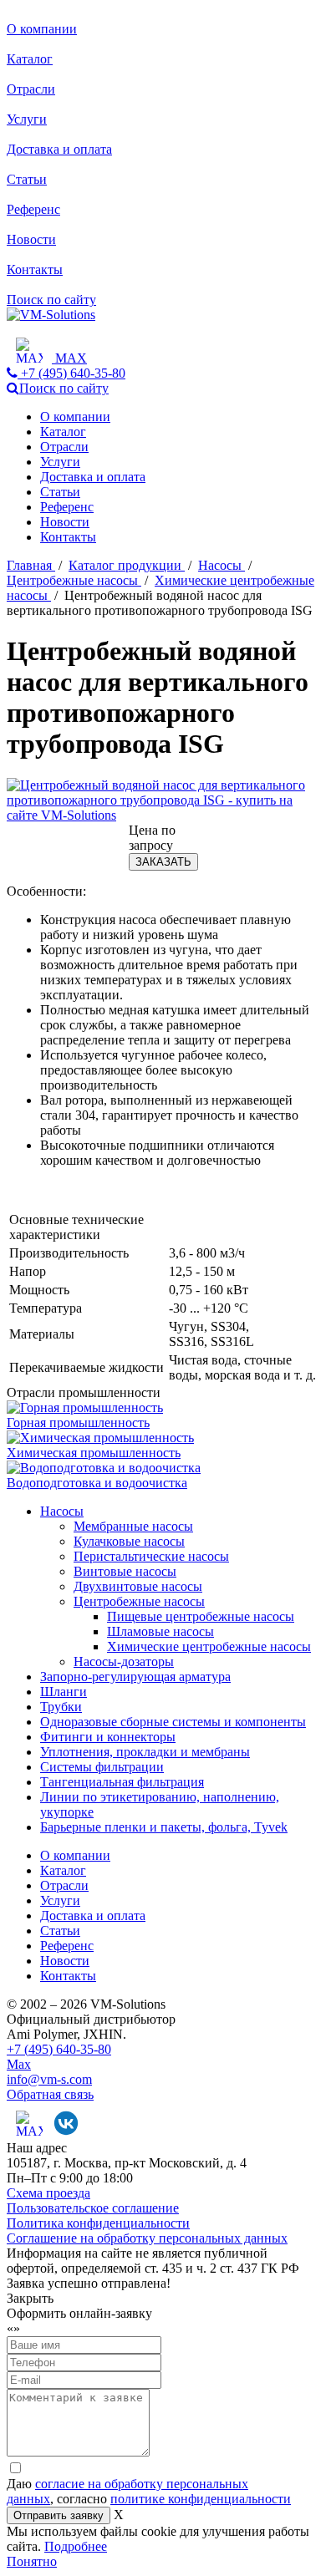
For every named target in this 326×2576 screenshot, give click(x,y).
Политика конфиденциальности (98, 2223)
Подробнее (76, 2546)
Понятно (32, 2561)
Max (19, 2064)
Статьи (27, 179)
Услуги (27, 119)
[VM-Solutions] (51, 315)
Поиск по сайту (51, 300)
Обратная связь (50, 2094)
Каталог (30, 59)
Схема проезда (48, 2193)
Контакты (35, 269)
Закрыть (30, 2298)
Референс (33, 209)
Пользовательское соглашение (93, 2208)
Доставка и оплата (59, 149)
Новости (31, 239)
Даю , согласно (149, 2491)
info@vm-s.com (49, 2079)
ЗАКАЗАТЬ (163, 862)
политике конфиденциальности (201, 2499)
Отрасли (31, 89)
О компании (42, 29)
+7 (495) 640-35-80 (59, 2049)
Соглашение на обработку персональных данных (147, 2238)
